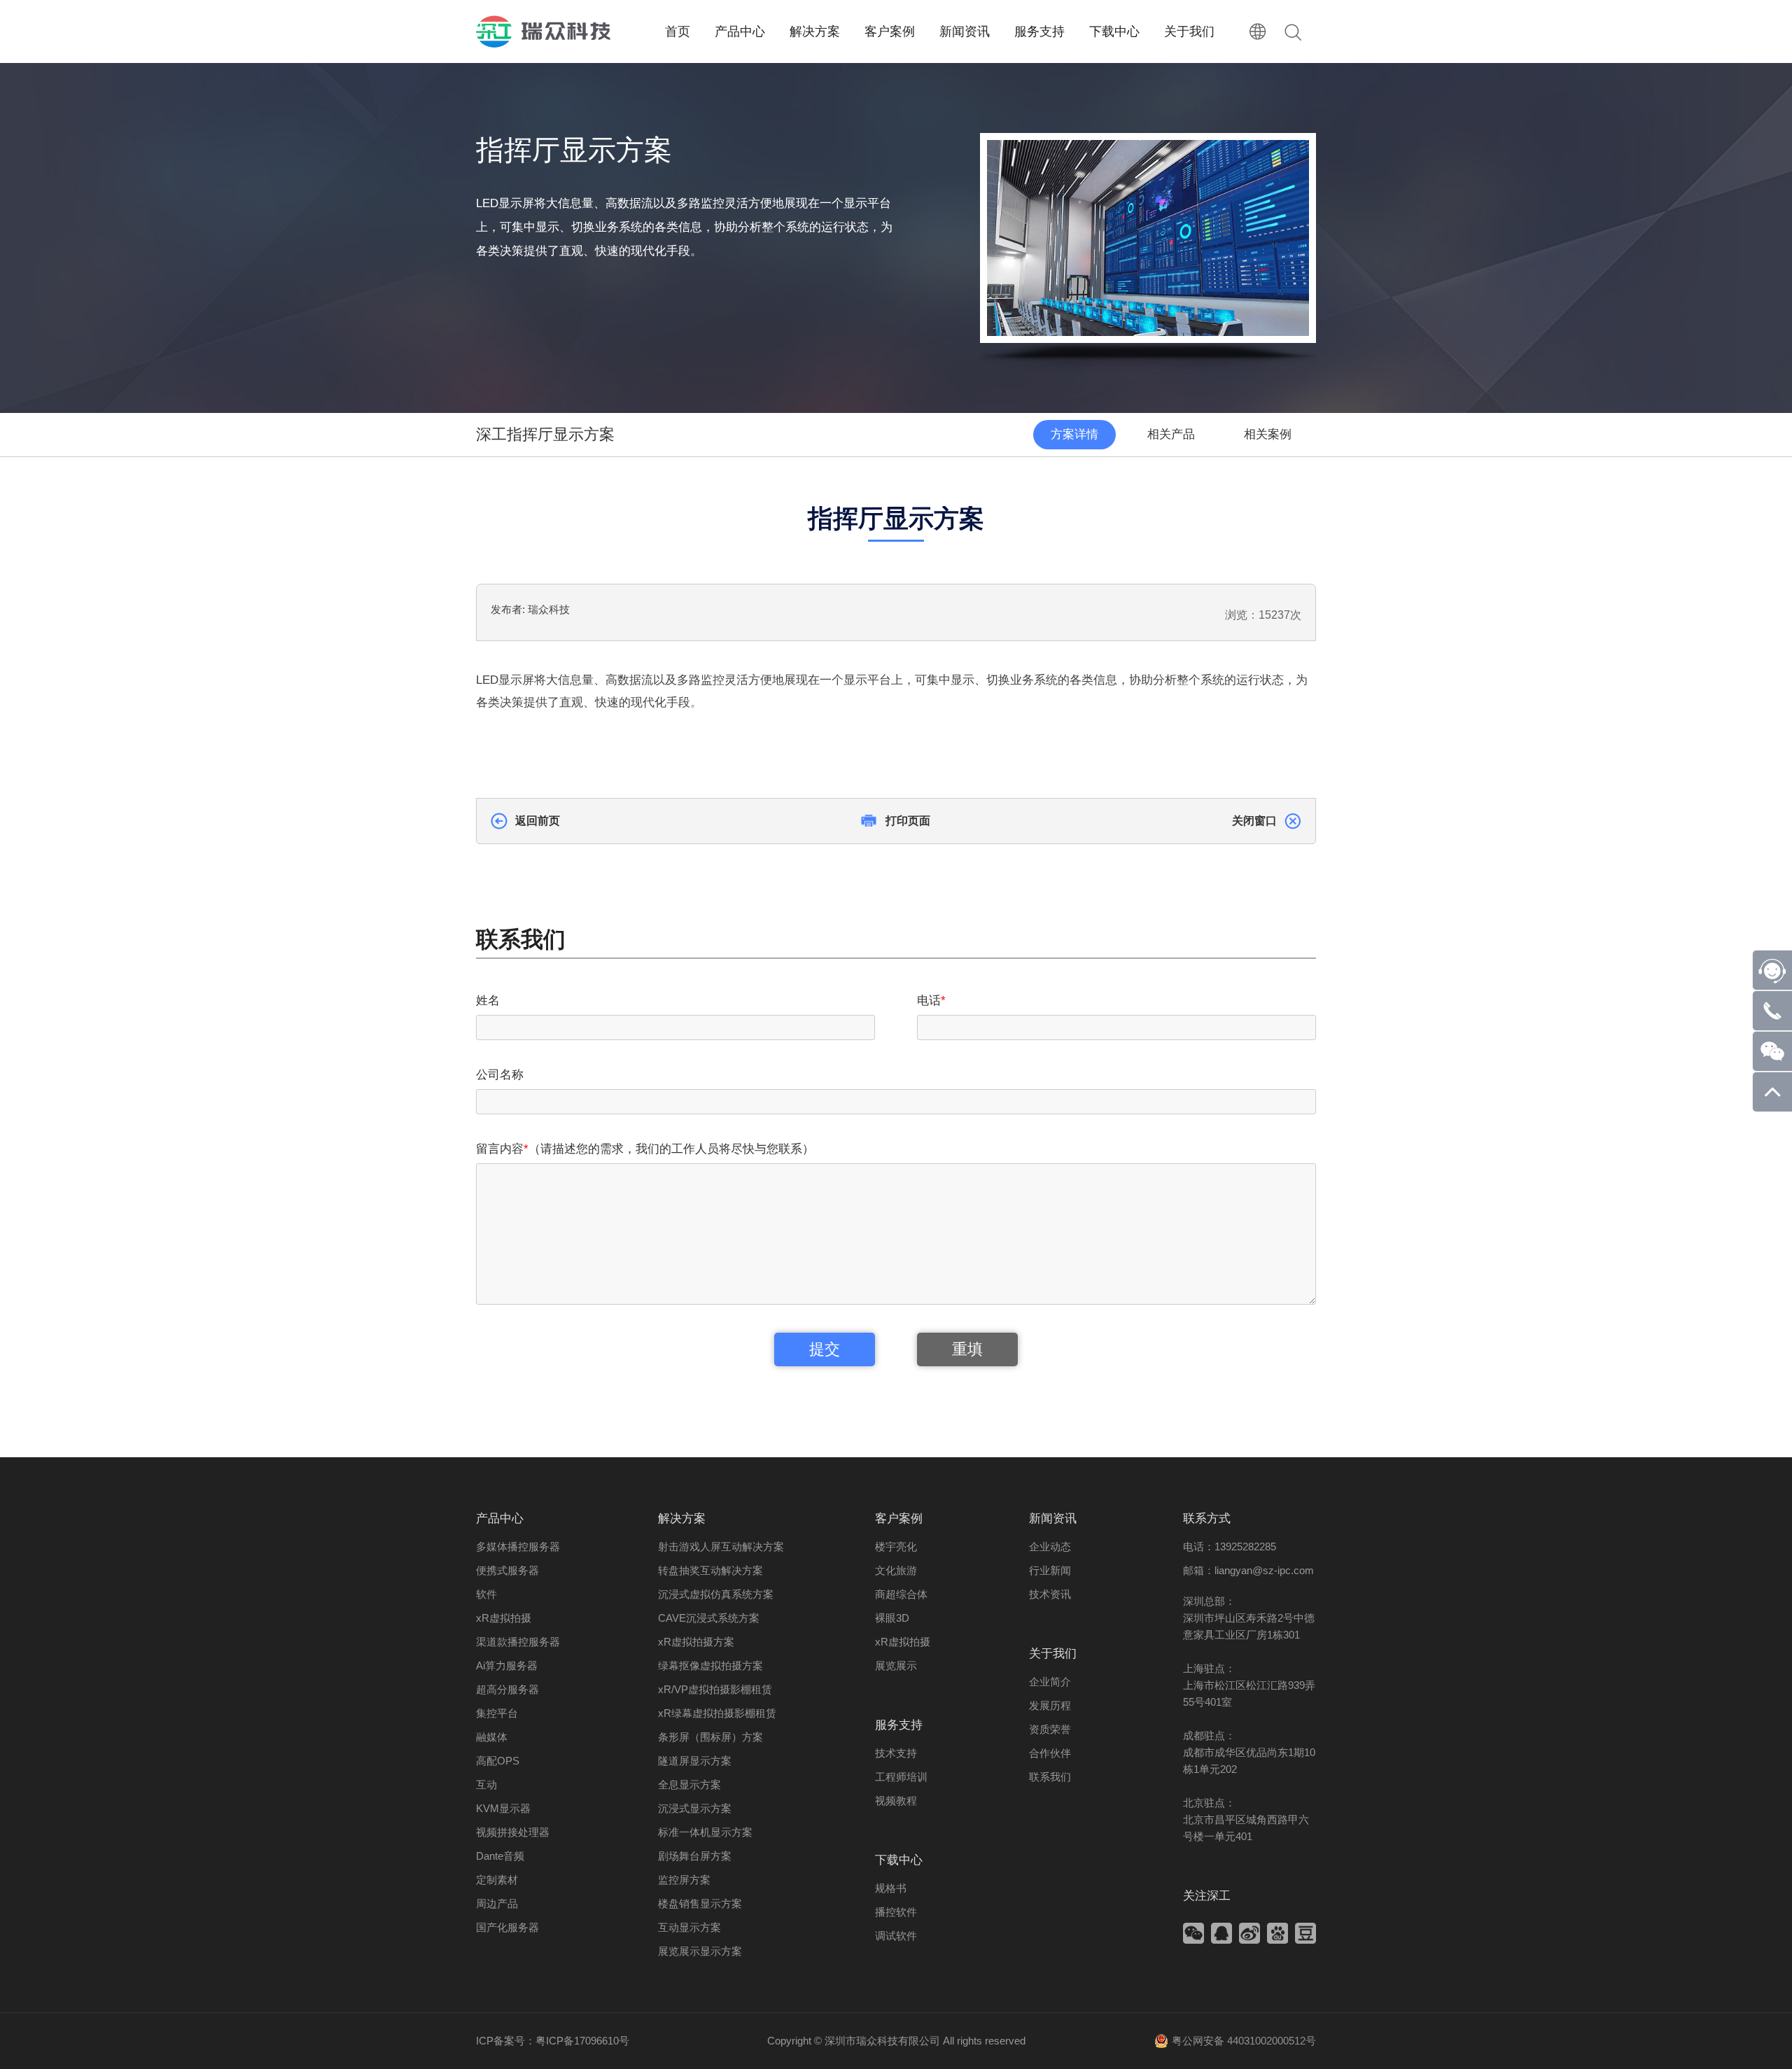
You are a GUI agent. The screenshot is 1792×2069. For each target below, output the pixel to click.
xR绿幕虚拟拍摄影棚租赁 (717, 1713)
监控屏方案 (684, 1880)
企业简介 (1050, 1682)
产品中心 (500, 1519)
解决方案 (682, 1519)
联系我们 (1050, 1777)
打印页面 (908, 821)
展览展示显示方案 (700, 1951)
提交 (825, 1349)
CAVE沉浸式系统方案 (709, 1618)
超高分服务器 (507, 1689)
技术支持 (896, 1753)
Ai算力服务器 (507, 1665)
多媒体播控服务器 (518, 1547)
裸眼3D (892, 1618)
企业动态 (1050, 1547)
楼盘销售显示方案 (700, 1903)
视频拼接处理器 (513, 1832)
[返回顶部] (1772, 1108)
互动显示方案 (689, 1927)
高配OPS (498, 1761)
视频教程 (896, 1801)
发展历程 (1050, 1705)
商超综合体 (901, 1594)
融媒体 (492, 1737)
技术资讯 (1050, 1594)
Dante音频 (500, 1856)
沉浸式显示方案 (695, 1808)
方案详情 (1074, 434)
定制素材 (497, 1880)
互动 (486, 1784)
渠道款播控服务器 (518, 1642)
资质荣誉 (1050, 1729)
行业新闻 (1050, 1570)
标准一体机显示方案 (705, 1832)
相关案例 (1268, 434)
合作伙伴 (1050, 1753)
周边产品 (497, 1903)
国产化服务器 (507, 1927)
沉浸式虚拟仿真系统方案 (716, 1594)
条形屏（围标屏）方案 (710, 1737)
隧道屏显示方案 (695, 1761)
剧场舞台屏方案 (695, 1856)
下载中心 (899, 1860)
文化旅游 (896, 1570)
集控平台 (497, 1713)
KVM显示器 (503, 1808)
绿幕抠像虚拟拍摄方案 (710, 1665)
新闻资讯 (1053, 1519)
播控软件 (896, 1912)
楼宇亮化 (896, 1547)
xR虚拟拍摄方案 (696, 1642)
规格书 (891, 1888)
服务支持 (899, 1725)
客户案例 (899, 1519)
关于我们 (1053, 1654)
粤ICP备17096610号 (582, 2041)
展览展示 (896, 1665)
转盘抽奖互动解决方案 (710, 1570)
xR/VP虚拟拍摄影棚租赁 (715, 1689)
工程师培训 (901, 1777)
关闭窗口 (1254, 821)
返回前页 (538, 821)
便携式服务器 (507, 1570)
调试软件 (896, 1936)
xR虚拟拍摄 (504, 1618)
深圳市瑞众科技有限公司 (882, 2041)
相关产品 (1171, 434)
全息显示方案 (689, 1784)
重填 (967, 1349)
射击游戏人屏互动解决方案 (721, 1547)
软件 (486, 1594)
